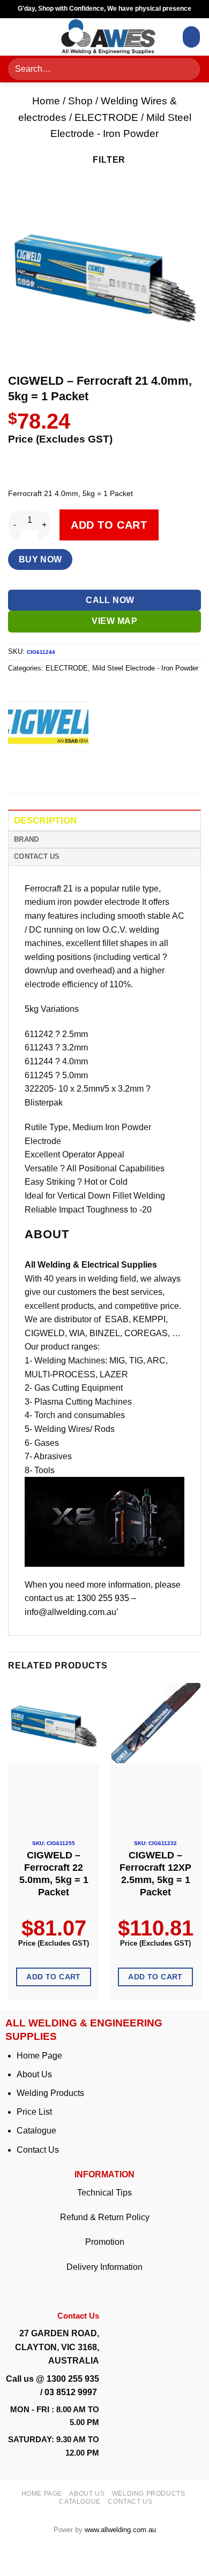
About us (87, 2494)
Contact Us (38, 2150)
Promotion (105, 2242)
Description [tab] (46, 821)
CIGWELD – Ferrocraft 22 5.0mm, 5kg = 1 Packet (54, 1874)
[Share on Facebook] (37, 768)
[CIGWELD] (48, 726)
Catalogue (36, 2131)
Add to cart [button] (54, 1977)
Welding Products (50, 2093)
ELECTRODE (106, 117)
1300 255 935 (73, 2379)
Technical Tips (104, 2193)
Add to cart (109, 525)
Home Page (39, 2056)
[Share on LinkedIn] (114, 768)
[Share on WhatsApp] (18, 768)
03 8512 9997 (72, 2392)
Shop (80, 101)
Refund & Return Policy (105, 2217)
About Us (34, 2074)
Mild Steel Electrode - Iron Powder (145, 668)
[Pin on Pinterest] (95, 768)
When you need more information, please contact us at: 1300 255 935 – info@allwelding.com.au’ (103, 1598)
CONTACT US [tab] (37, 856)
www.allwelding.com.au (120, 2530)
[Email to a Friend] (76, 768)
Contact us (130, 2502)
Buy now (40, 559)
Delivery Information (104, 2267)
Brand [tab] (26, 839)
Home (46, 101)
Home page (42, 2494)
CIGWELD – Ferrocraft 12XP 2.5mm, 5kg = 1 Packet (155, 1874)
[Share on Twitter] (57, 768)
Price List (34, 2112)
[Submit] (188, 69)
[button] (20, 37)
